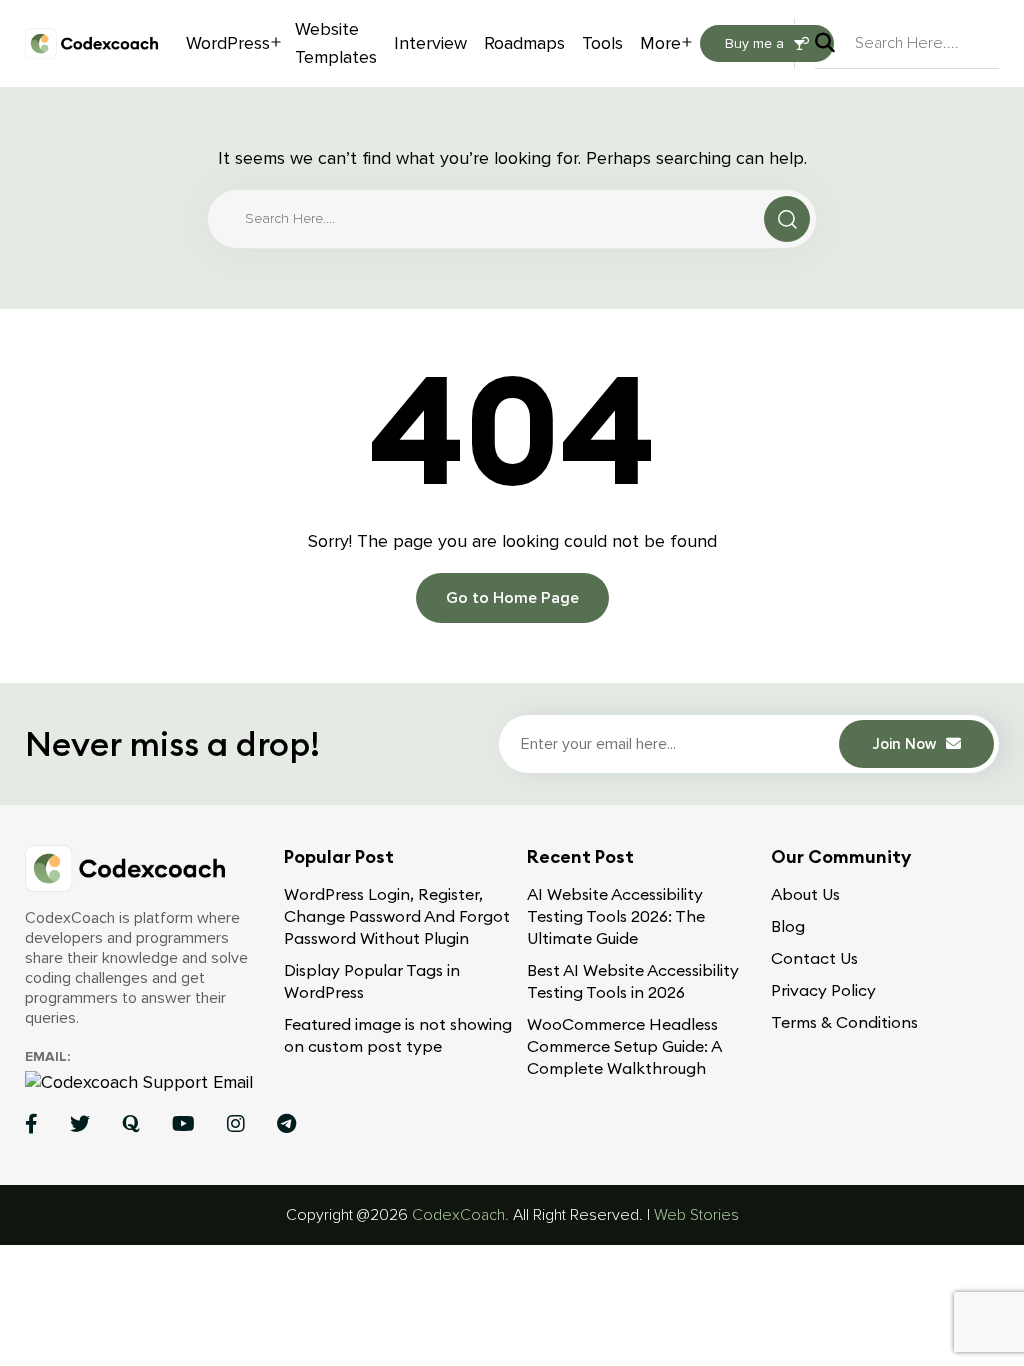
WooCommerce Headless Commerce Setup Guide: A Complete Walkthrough (624, 1046)
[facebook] (31, 1123)
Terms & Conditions (844, 1022)
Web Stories (696, 1215)
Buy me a (754, 43)
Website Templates (336, 43)
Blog (788, 926)
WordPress (228, 43)
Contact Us (814, 958)
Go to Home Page (512, 598)
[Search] (835, 43)
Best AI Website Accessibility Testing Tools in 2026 (633, 981)
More (660, 43)
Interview (430, 43)
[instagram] (236, 1123)
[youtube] (183, 1123)
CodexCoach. (460, 1215)
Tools (602, 43)
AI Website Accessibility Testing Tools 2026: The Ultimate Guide (616, 916)
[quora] (131, 1123)
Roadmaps (524, 43)
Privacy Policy (823, 990)
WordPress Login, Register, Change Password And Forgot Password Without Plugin (397, 916)
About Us (805, 894)
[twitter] (80, 1123)
